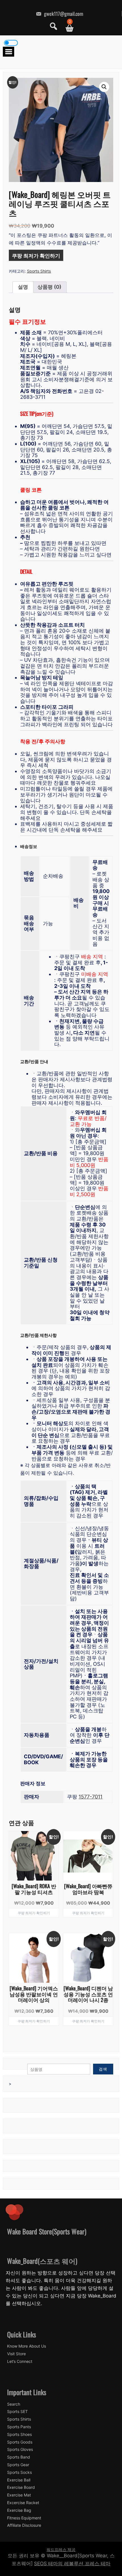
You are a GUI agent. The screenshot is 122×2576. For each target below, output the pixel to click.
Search (14, 2404)
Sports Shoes (19, 2434)
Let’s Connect (20, 2361)
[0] (67, 28)
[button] (104, 87)
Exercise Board (21, 2487)
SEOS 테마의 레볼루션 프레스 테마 (72, 2564)
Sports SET (17, 2412)
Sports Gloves (20, 2449)
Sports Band (19, 2457)
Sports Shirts (39, 271)
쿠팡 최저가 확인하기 (36, 255)
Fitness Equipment (24, 2518)
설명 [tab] (23, 287)
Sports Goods (20, 2442)
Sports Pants (19, 2427)
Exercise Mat (19, 2495)
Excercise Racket (23, 2503)
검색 (103, 2069)
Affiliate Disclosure (24, 2525)
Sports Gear (18, 2465)
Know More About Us (27, 2346)
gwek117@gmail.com (63, 14)
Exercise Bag (19, 2510)
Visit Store (16, 2354)
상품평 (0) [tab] (49, 287)
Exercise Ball (19, 2480)
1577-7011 (91, 1797)
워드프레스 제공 (61, 2550)
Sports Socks (19, 2472)
